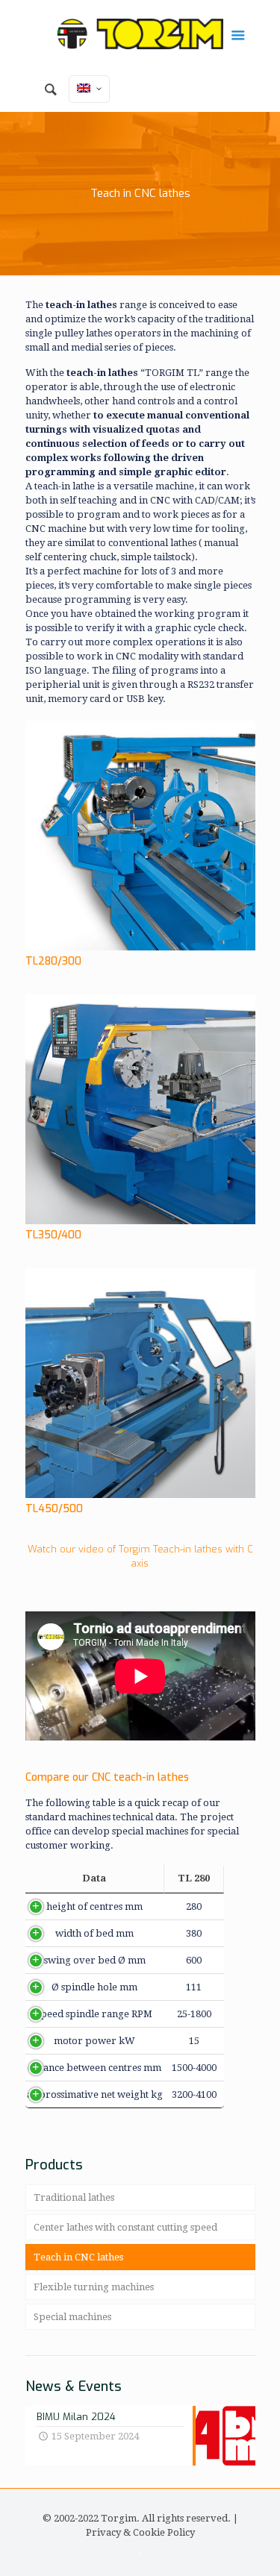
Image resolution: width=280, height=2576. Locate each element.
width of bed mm (94, 1933)
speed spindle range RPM (94, 2014)
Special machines (72, 2317)
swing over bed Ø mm (95, 1960)
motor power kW (94, 2041)
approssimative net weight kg (95, 2094)
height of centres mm (94, 1906)
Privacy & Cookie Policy (140, 2532)
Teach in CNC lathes (78, 2257)
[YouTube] (140, 2554)
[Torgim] (140, 34)
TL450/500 (54, 1509)
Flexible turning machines (94, 2287)
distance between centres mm (94, 2068)
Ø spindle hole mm (94, 1987)
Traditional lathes (74, 2197)
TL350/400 (53, 1235)
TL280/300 (53, 961)
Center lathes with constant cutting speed (125, 2227)
